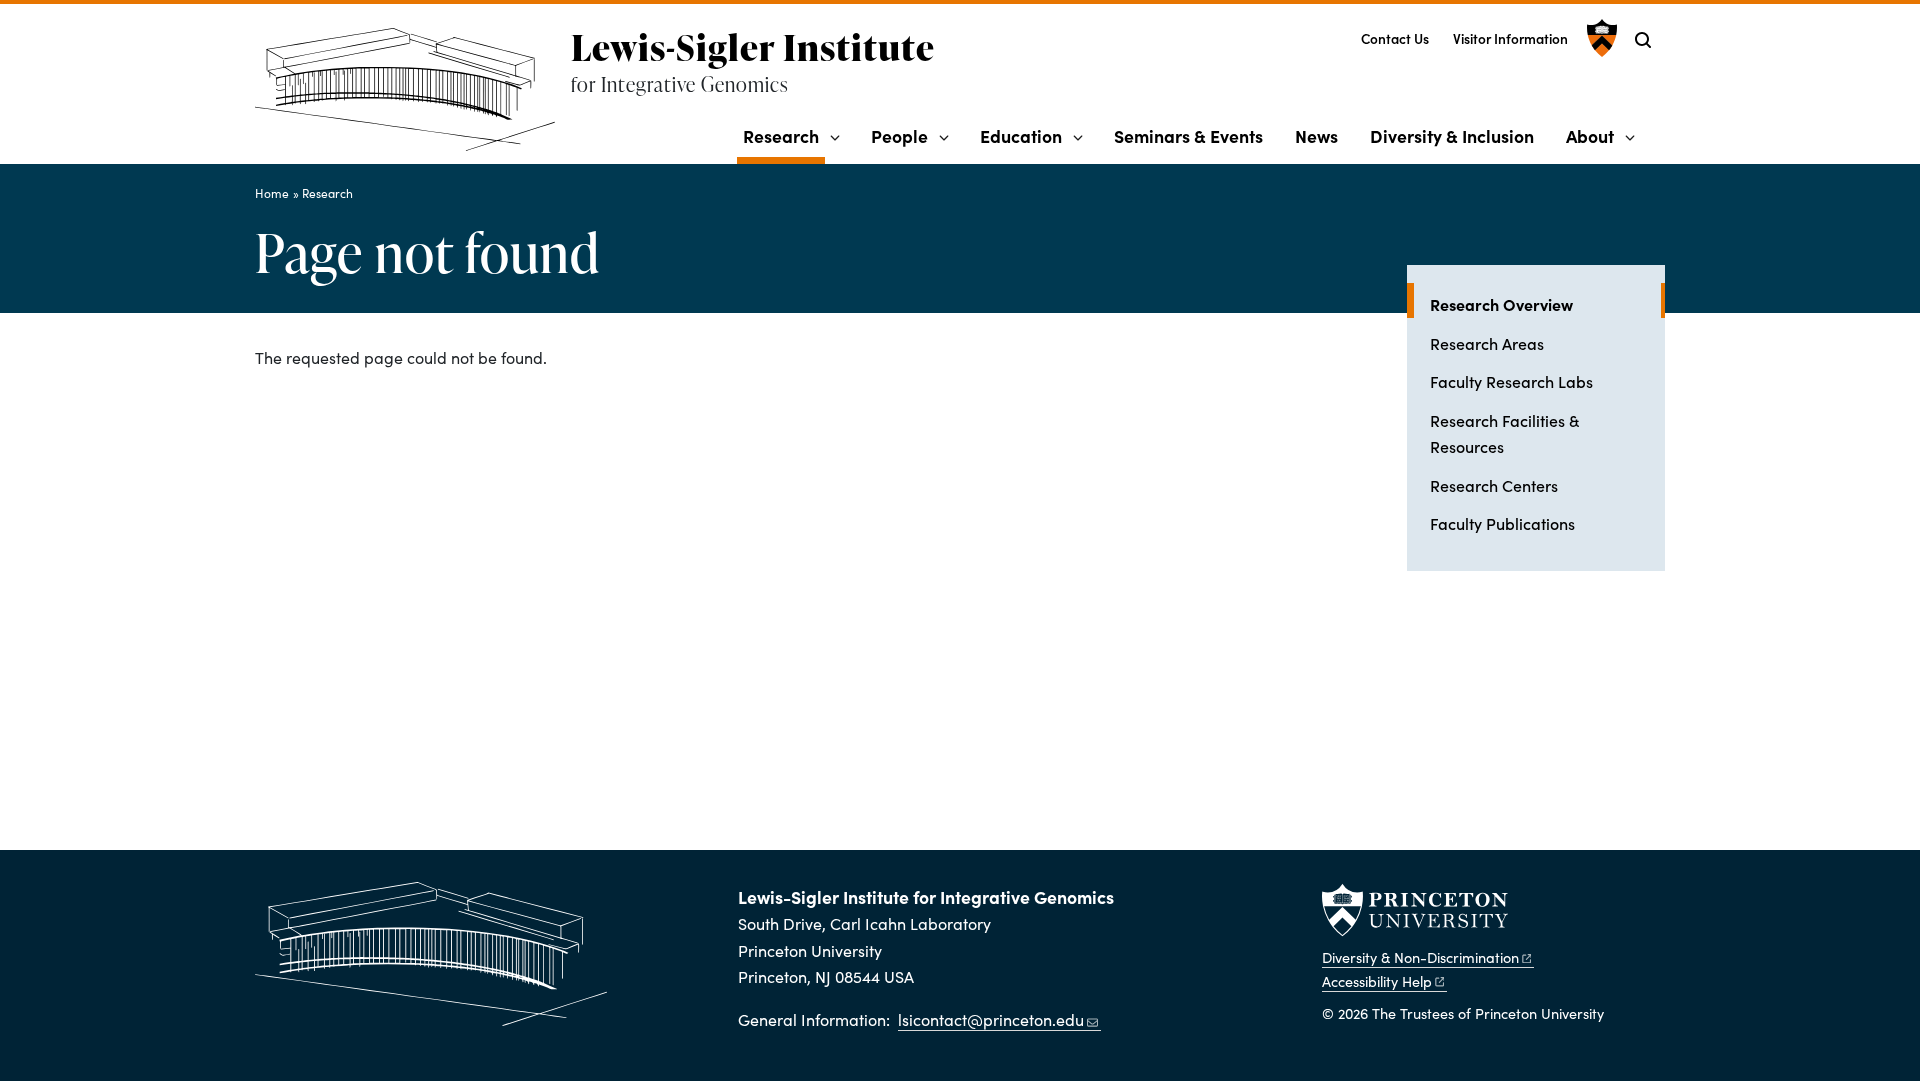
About (1590, 135)
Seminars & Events (1188, 135)
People (899, 135)
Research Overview (1547, 303)
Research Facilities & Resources (1504, 433)
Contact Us (1395, 38)
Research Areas (1487, 343)
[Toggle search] (1643, 40)
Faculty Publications (1502, 523)
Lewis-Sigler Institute (753, 47)
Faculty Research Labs (1511, 381)
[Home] (413, 97)
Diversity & (1420, 957)
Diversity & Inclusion (1452, 135)
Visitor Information (1510, 38)
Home (272, 193)
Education (1021, 135)
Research (784, 135)
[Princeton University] (1599, 38)
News (1316, 135)
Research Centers (1494, 485)
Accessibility (1377, 981)
